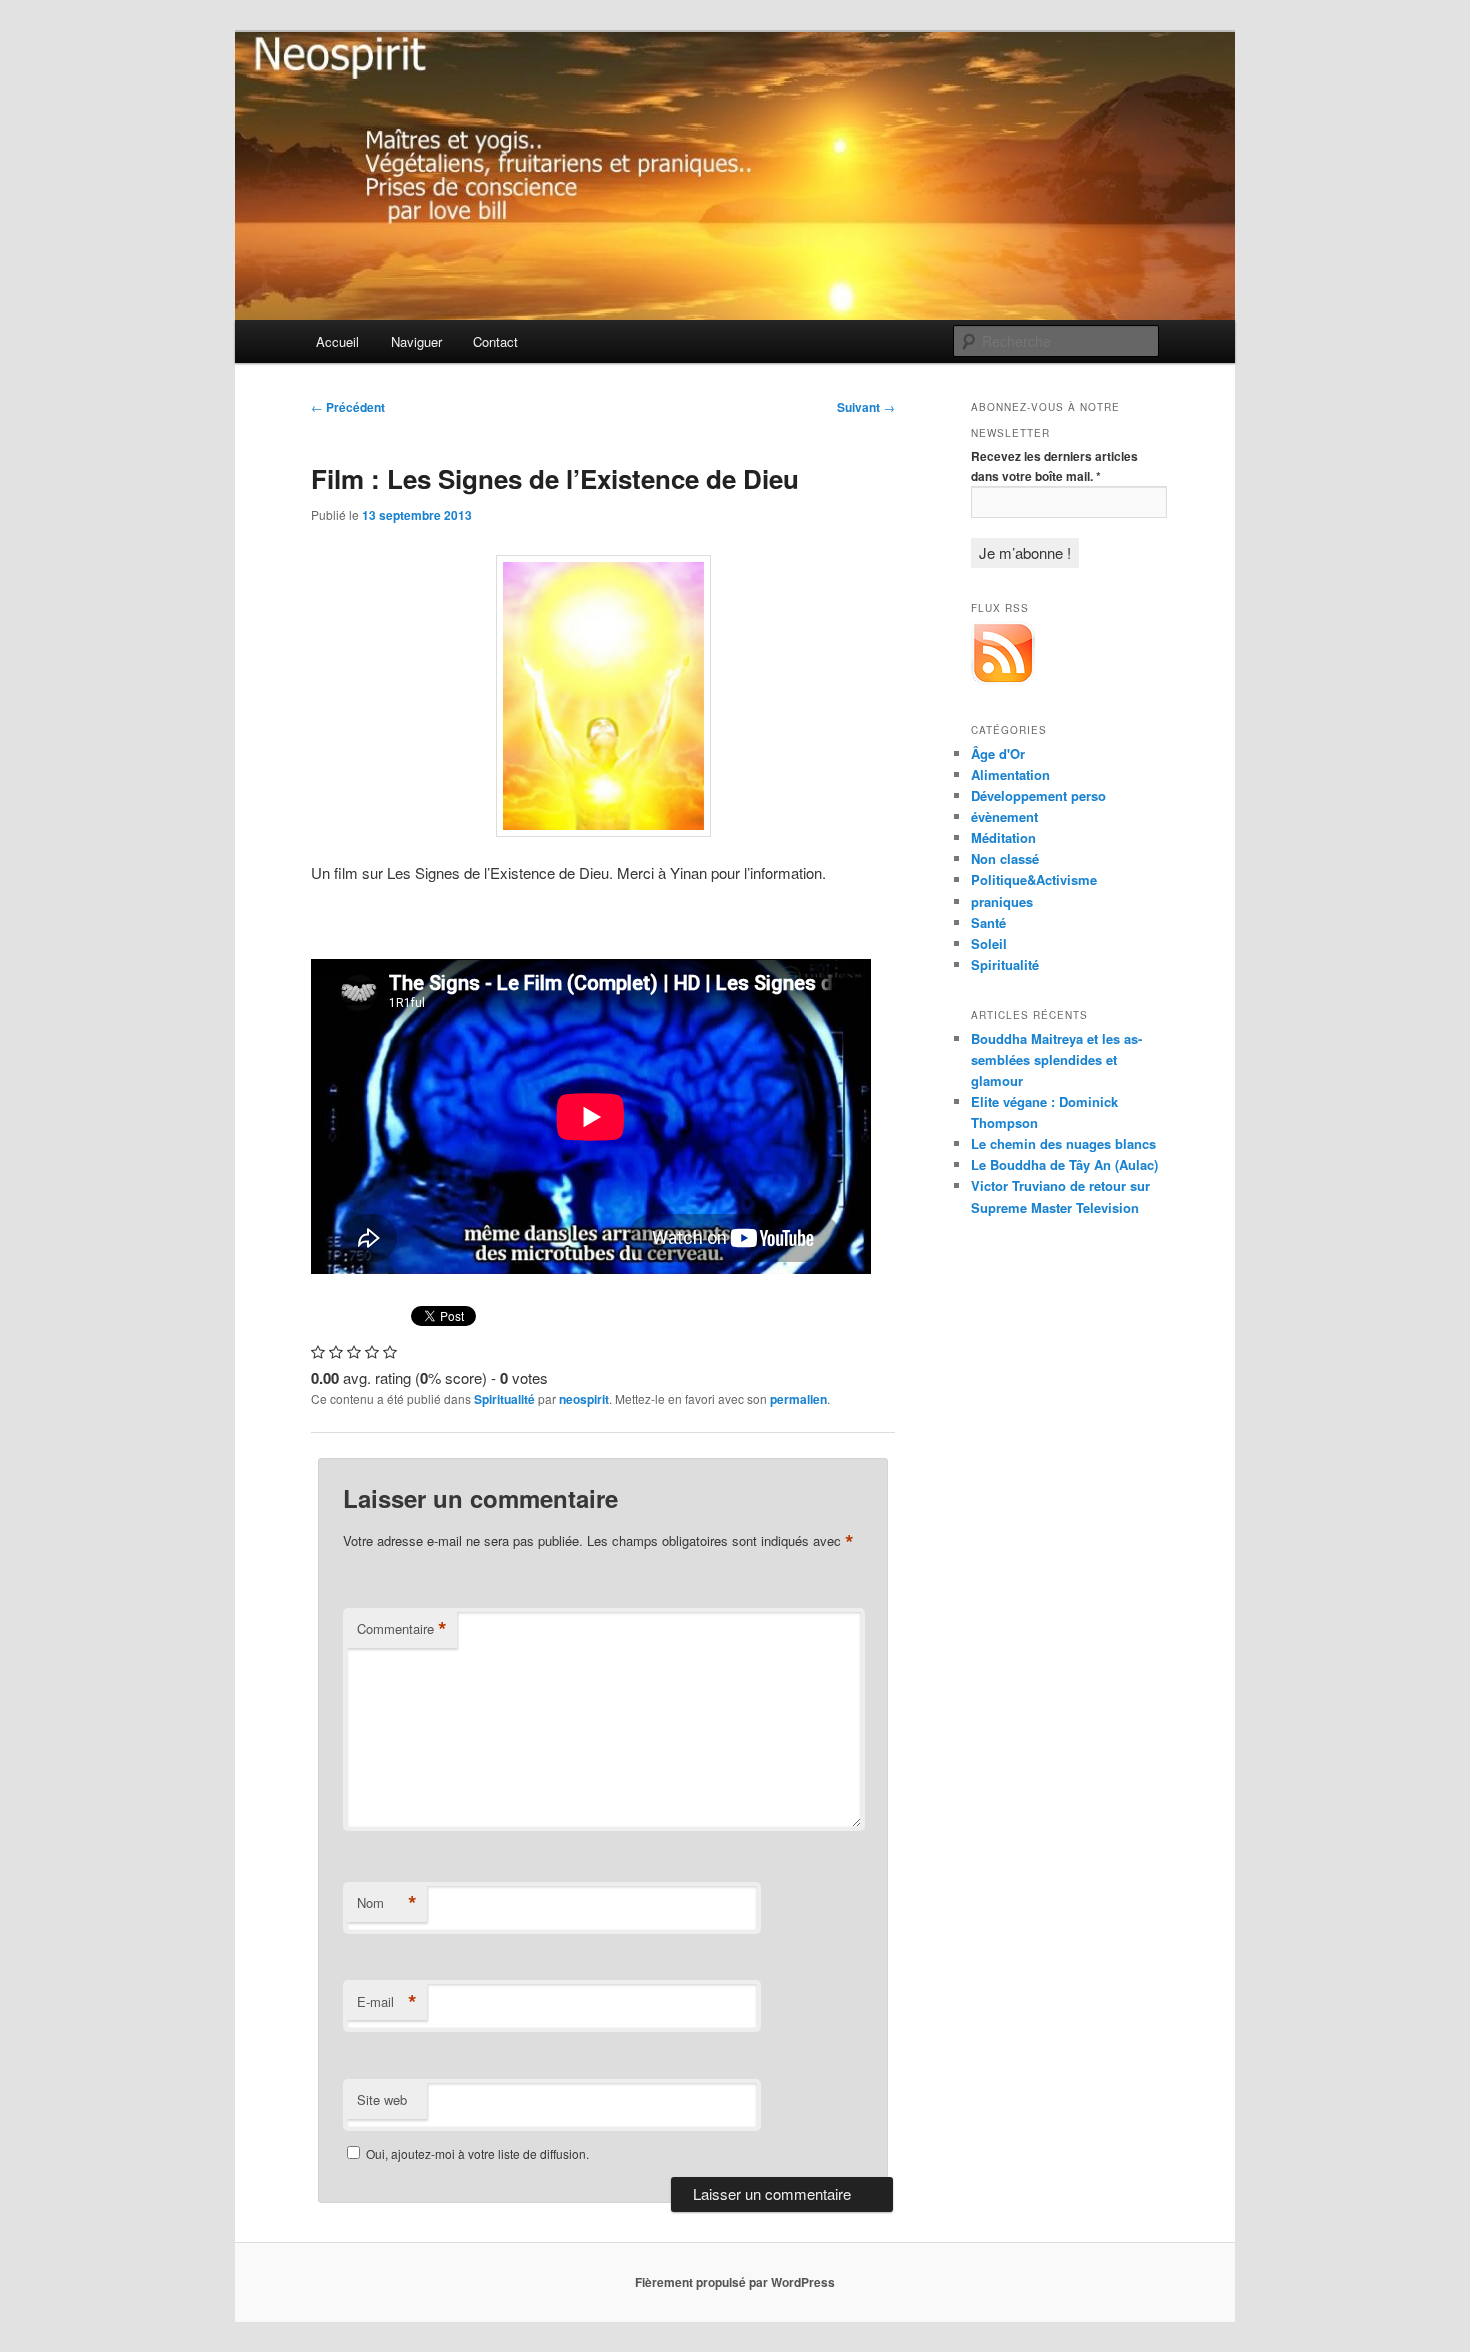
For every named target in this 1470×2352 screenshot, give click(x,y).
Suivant (866, 407)
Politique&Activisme (1034, 879)
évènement (1004, 816)
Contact (495, 341)
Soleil (989, 943)
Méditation (1003, 837)
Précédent (348, 407)
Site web (382, 2099)
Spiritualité (504, 1399)
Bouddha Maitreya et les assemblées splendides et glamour (1056, 1059)
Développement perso (1038, 795)
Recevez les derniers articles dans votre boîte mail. (1054, 466)
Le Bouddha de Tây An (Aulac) (1064, 1164)
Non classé (1005, 858)
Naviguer (416, 341)
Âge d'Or (998, 753)
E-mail (387, 2002)
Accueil (337, 341)
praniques (1002, 901)
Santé (988, 922)
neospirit (584, 1399)
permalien (798, 1399)
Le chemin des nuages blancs (1063, 1143)
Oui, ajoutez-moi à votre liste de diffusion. (476, 2153)
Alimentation (1010, 774)
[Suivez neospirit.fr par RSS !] (1003, 680)
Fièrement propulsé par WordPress (735, 2282)
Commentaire (402, 1629)
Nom (387, 1903)
